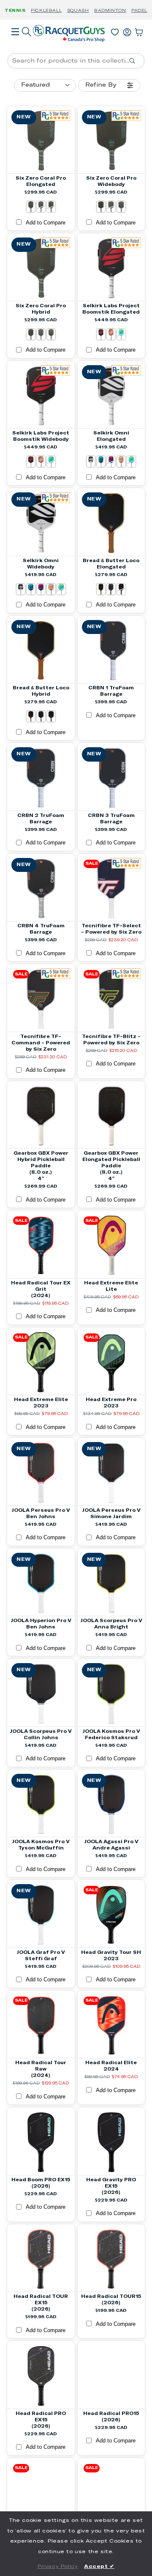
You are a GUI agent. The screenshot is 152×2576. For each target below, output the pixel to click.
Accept (99, 2567)
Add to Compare (46, 223)
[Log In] (127, 30)
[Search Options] (136, 61)
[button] (15, 44)
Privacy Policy (58, 2567)
